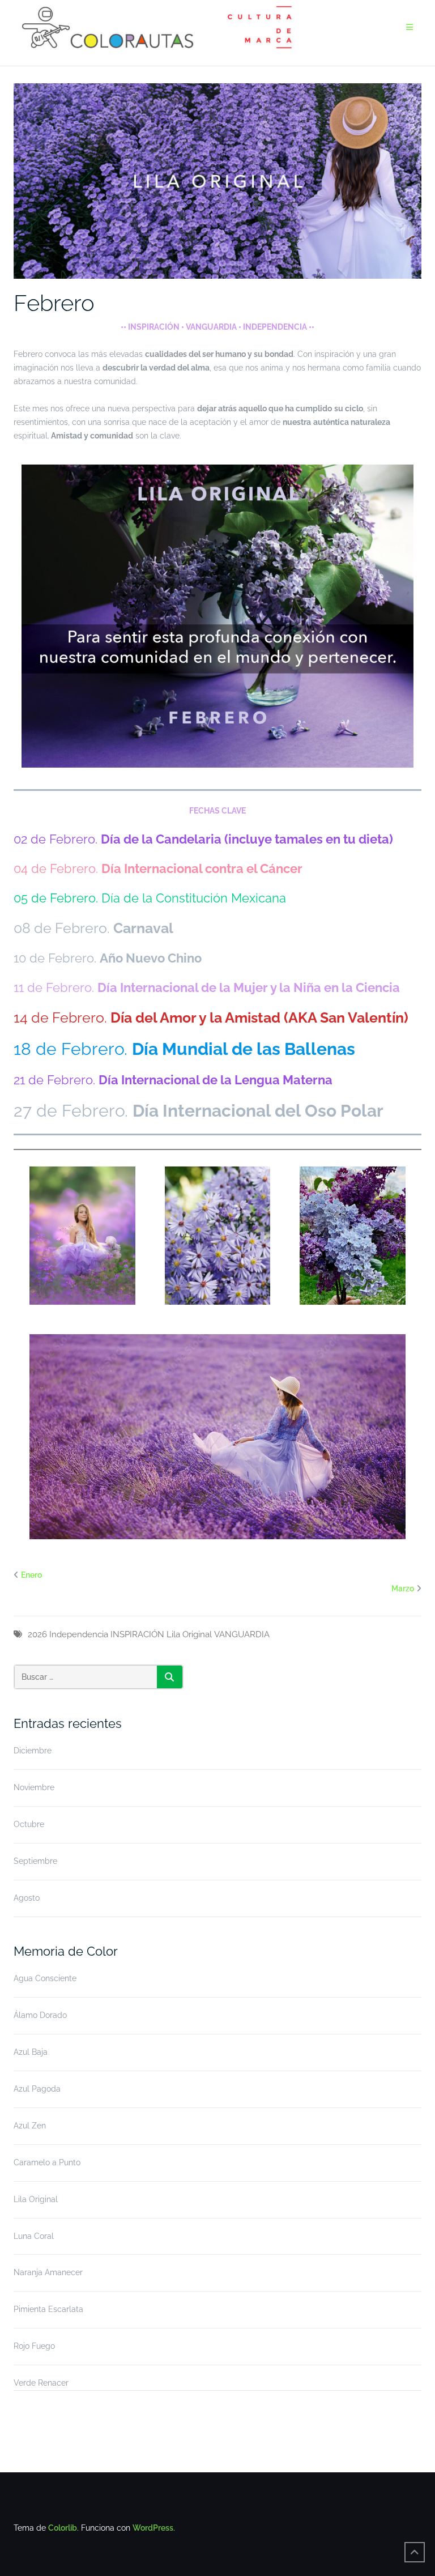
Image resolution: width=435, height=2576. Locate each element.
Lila (173, 1634)
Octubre (29, 1824)
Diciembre (33, 1751)
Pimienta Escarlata (48, 2309)
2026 (37, 1634)
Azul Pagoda (37, 2089)
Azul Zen (30, 2126)
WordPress (153, 2528)
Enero (31, 1575)
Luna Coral (34, 2236)
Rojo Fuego (34, 2346)
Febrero (54, 303)
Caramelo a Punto (47, 2162)
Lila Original (36, 2199)
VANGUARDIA (242, 1634)
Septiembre (35, 1861)
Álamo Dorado (40, 2015)
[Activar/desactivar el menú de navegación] (410, 27)
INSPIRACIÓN (137, 1634)
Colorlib (63, 2528)
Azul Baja (31, 2052)
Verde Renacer (41, 2383)
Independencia (79, 1634)
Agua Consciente (45, 1978)
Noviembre (34, 1787)
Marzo (403, 1589)
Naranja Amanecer (48, 2272)
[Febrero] (217, 181)
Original (197, 1634)
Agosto (27, 1898)
